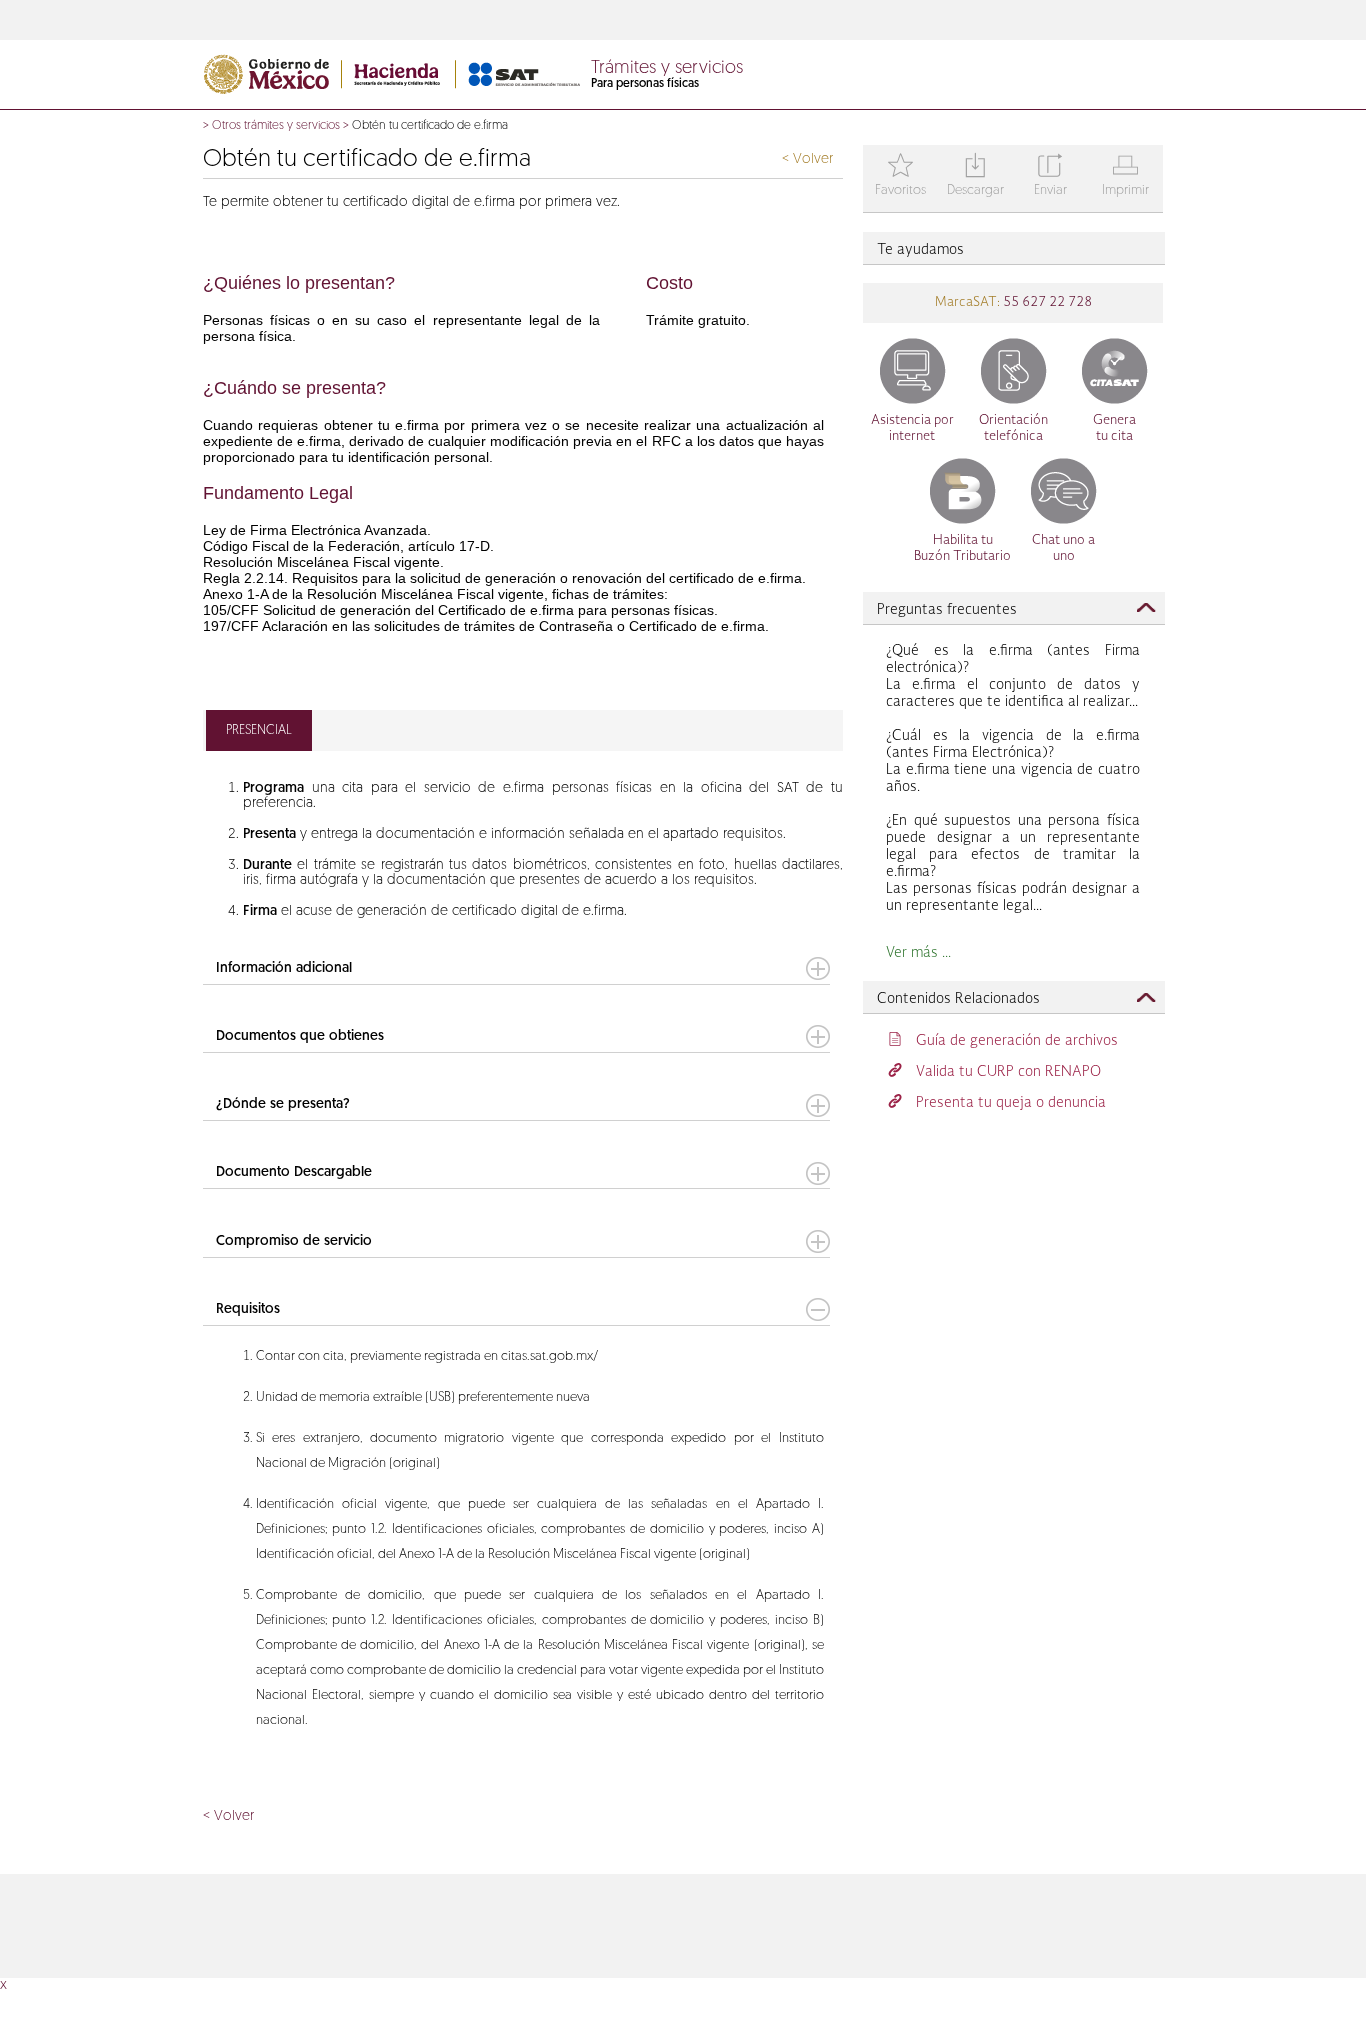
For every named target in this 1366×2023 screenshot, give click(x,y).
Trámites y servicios (667, 69)
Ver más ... (918, 953)
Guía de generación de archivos (1017, 1041)
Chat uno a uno (1063, 548)
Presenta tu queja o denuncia (1011, 1103)
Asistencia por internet (912, 428)
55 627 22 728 (1046, 302)
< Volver (807, 159)
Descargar (975, 176)
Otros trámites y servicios (276, 126)
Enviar (1050, 176)
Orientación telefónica (1013, 428)
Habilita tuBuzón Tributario (962, 548)
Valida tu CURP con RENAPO (1008, 1072)
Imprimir (1125, 176)
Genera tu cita (1114, 428)
